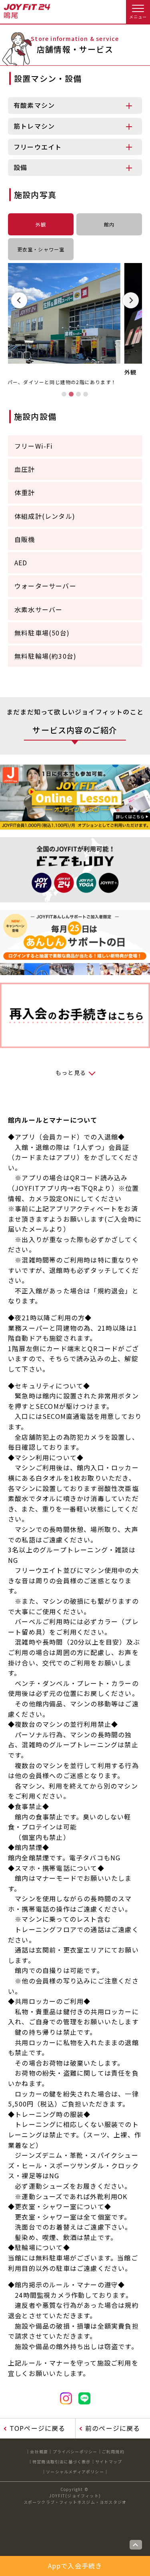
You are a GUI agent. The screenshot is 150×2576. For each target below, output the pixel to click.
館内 (109, 224)
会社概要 (39, 2452)
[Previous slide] (19, 300)
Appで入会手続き (75, 2566)
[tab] (64, 394)
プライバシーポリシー (75, 2452)
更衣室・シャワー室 (41, 249)
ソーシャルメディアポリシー (75, 2472)
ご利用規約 (113, 2452)
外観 (41, 224)
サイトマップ (109, 2462)
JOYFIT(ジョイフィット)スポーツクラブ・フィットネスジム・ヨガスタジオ (75, 2499)
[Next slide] (131, 300)
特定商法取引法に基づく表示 (62, 2462)
